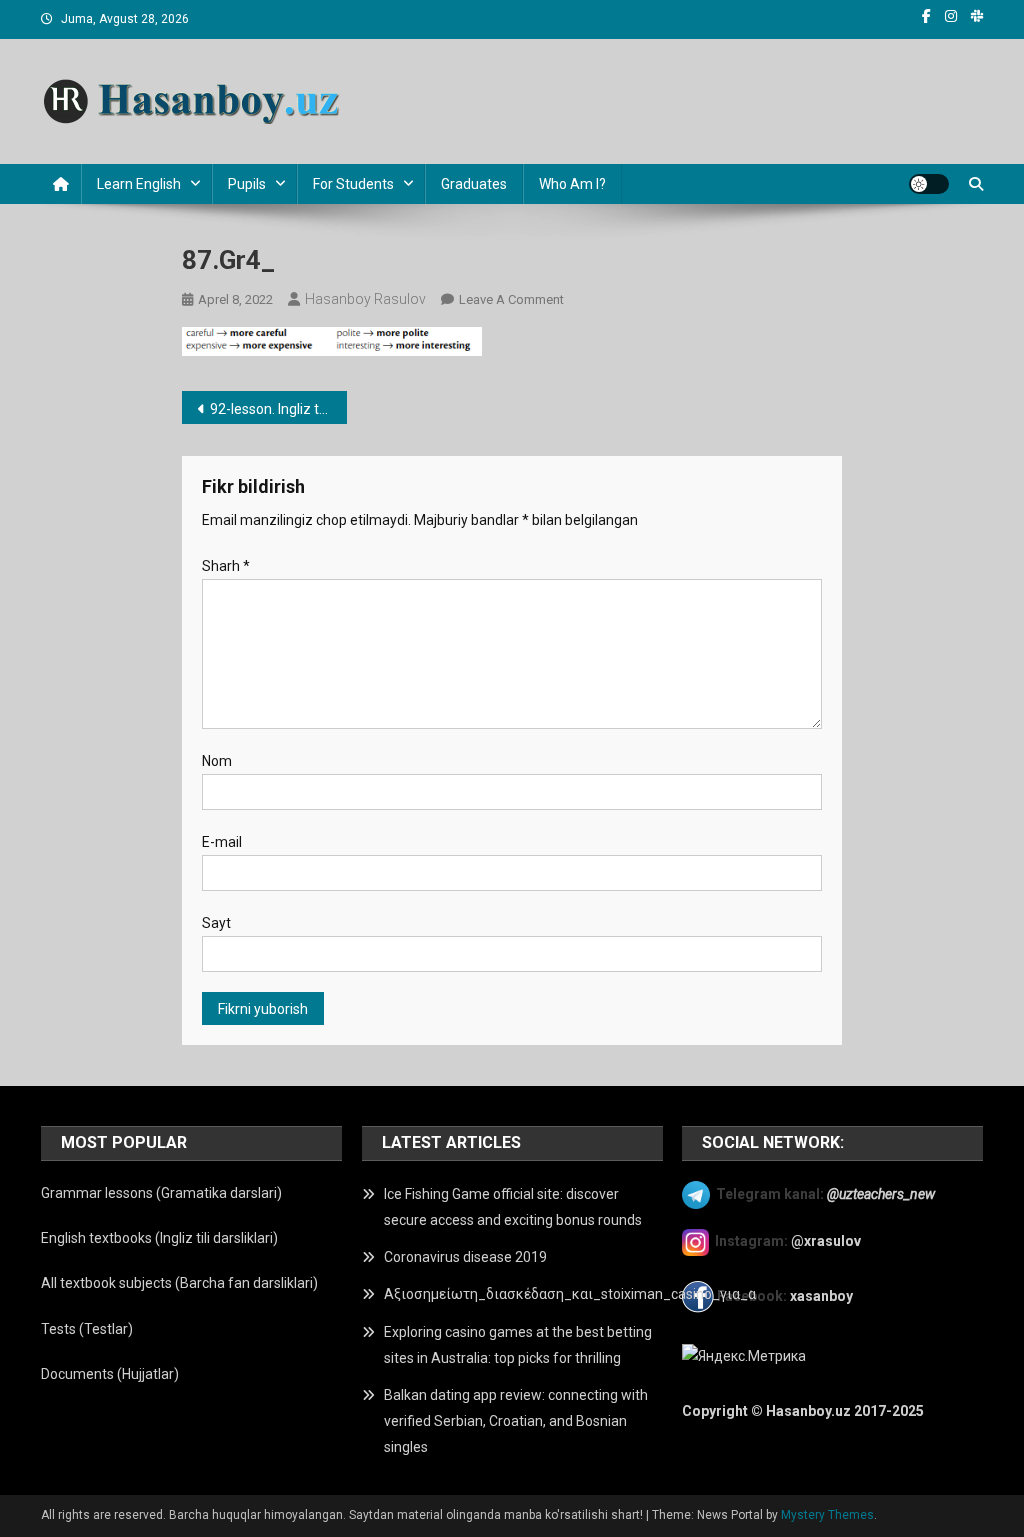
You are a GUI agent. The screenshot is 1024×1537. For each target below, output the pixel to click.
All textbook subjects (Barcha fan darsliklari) (179, 1283)
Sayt (216, 923)
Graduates (474, 184)
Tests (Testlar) (87, 1329)
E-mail (222, 842)
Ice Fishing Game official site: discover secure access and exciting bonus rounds (513, 1207)
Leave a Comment (511, 299)
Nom (217, 761)
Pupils (247, 184)
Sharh (226, 566)
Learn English (139, 184)
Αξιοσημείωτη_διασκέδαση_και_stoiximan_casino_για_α (570, 1294)
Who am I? (572, 184)
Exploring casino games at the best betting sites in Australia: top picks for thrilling (518, 1345)
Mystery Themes (827, 1515)
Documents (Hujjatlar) (110, 1374)
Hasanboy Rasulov (365, 299)
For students (353, 184)
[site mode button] (929, 184)
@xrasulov (826, 1241)
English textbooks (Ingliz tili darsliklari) (159, 1238)
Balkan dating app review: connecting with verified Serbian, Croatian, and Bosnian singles (516, 1421)
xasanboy (823, 1296)
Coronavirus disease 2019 (465, 1257)
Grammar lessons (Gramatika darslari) (161, 1193)
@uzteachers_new (881, 1194)
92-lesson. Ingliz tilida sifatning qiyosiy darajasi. (278, 409)
